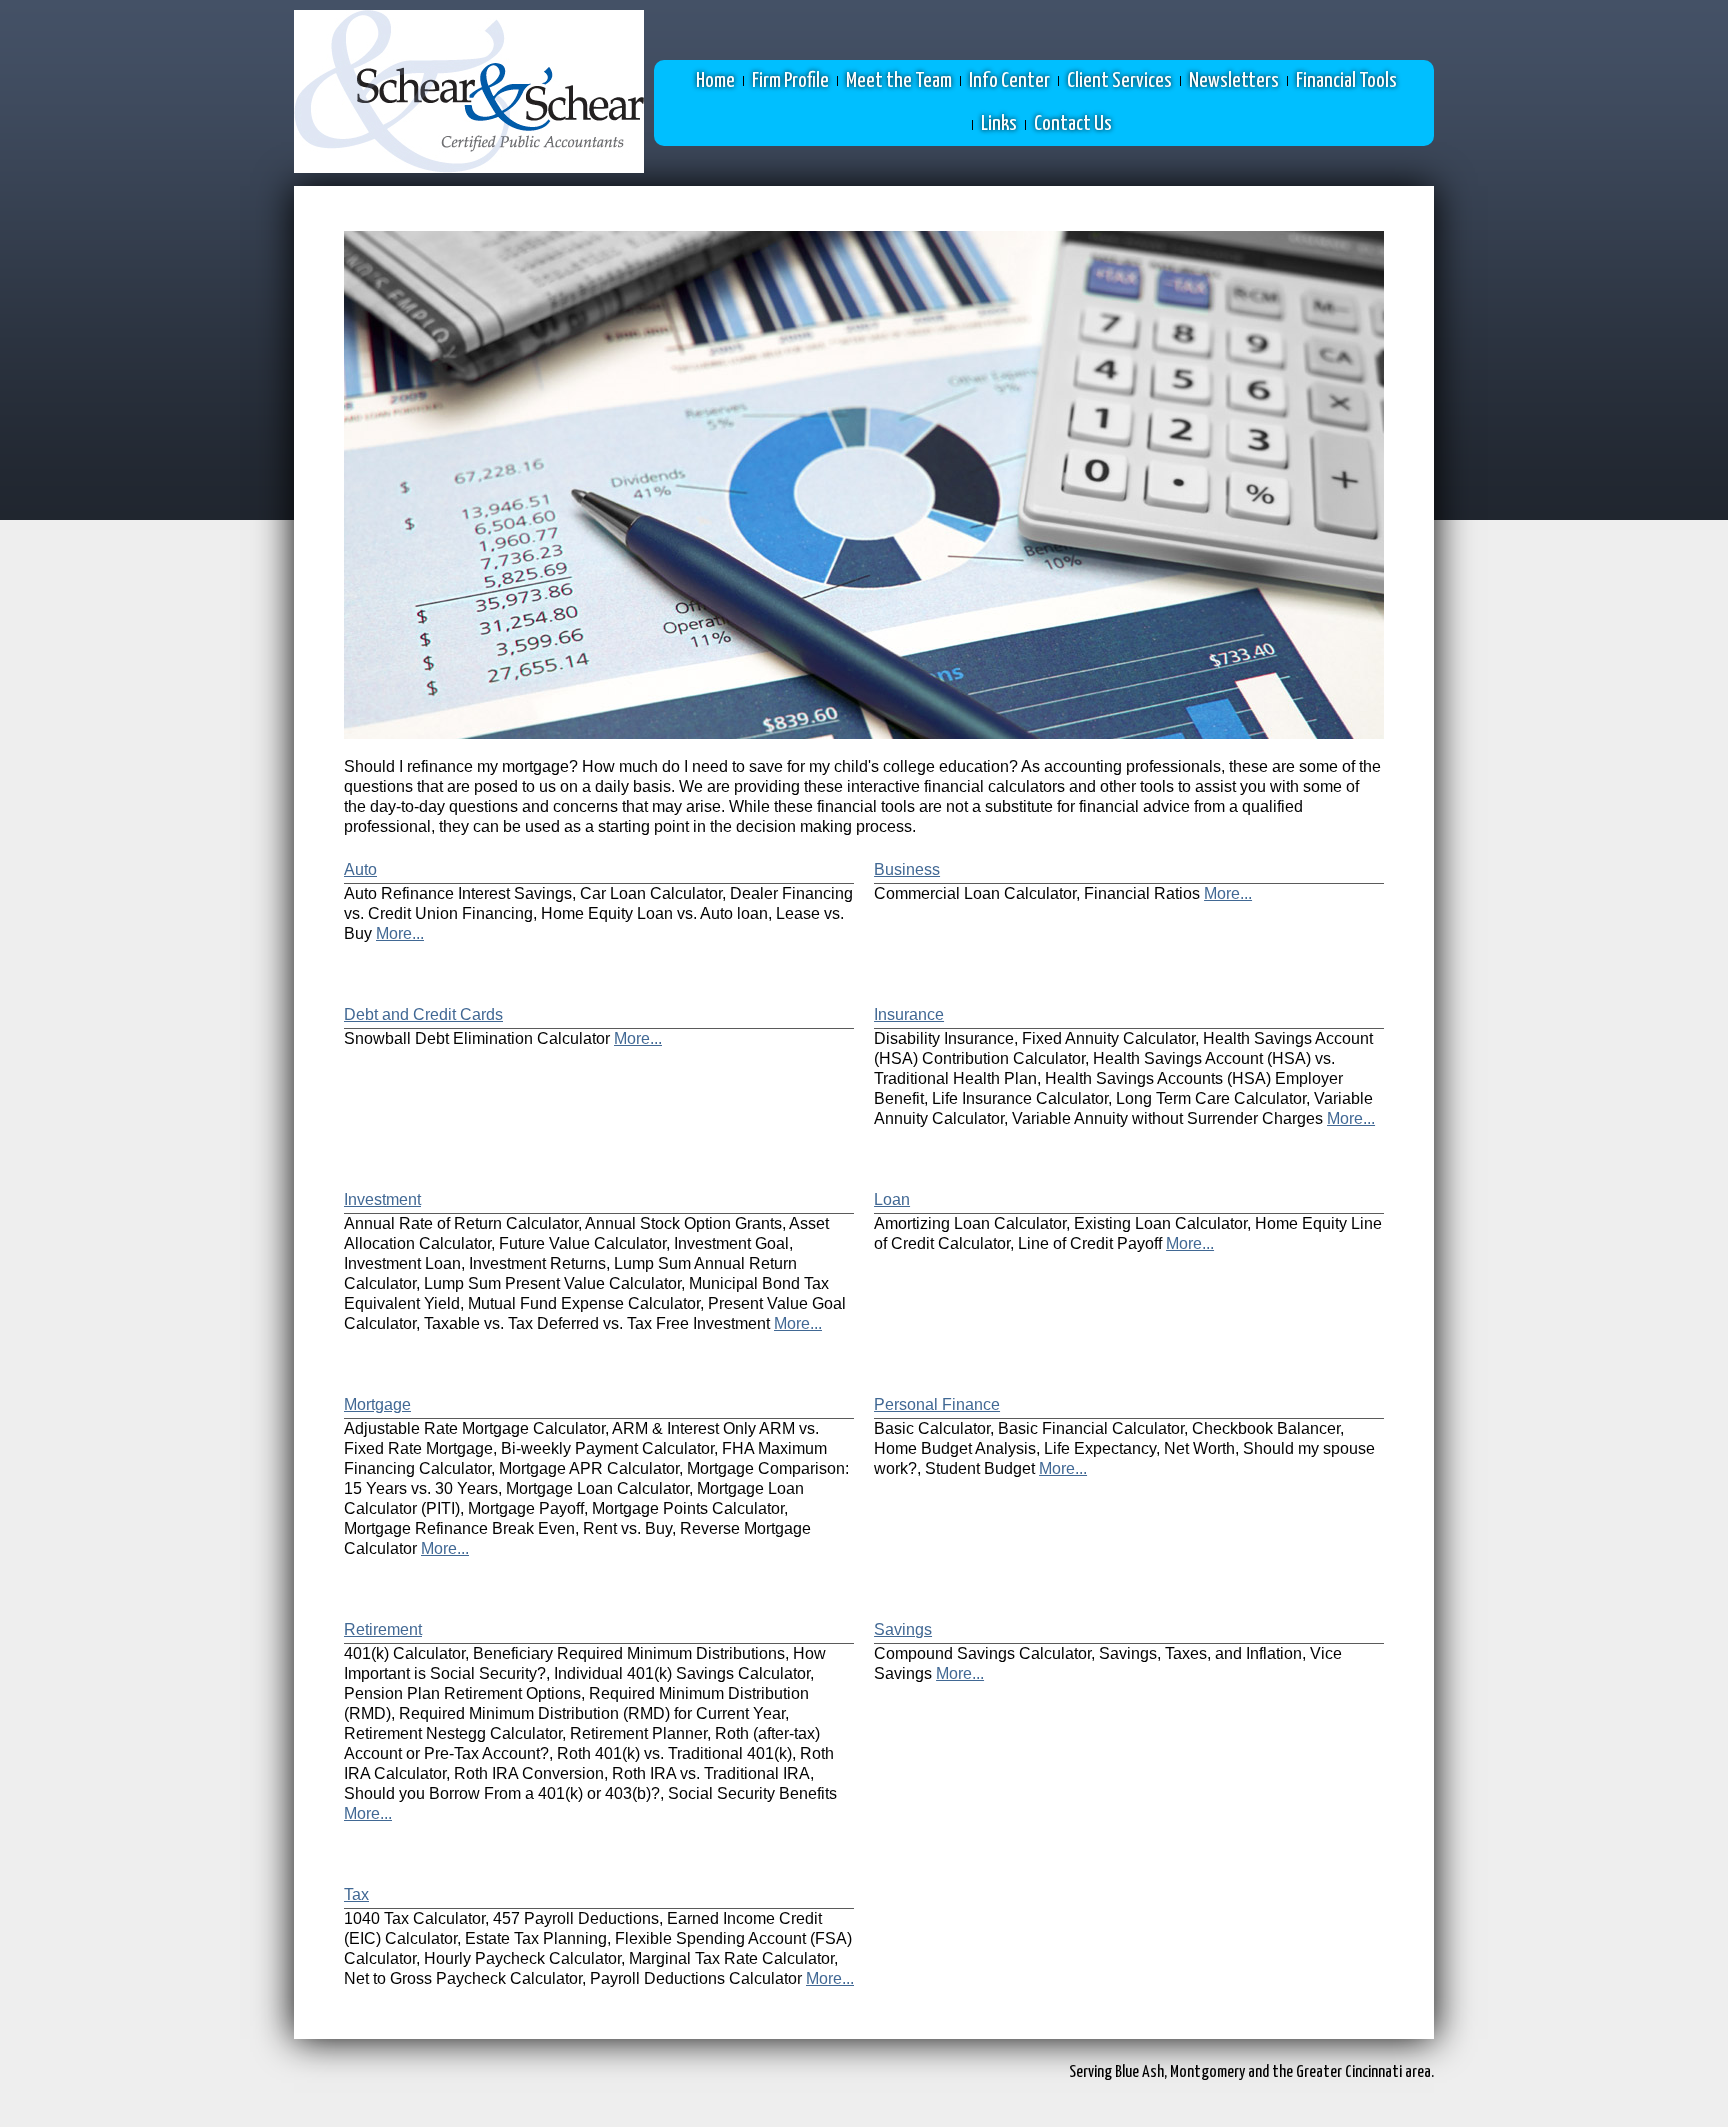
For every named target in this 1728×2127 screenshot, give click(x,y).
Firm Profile (790, 81)
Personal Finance (937, 1404)
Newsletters (1234, 81)
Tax (356, 1894)
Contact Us (1073, 124)
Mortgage (377, 1404)
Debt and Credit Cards (423, 1014)
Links (999, 124)
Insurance (909, 1014)
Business (907, 869)
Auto (360, 869)
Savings (903, 1629)
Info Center (1009, 81)
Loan (892, 1199)
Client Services (1119, 81)
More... (400, 933)
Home (715, 81)
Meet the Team (899, 81)
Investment (382, 1199)
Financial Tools (1346, 81)
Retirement (383, 1629)
